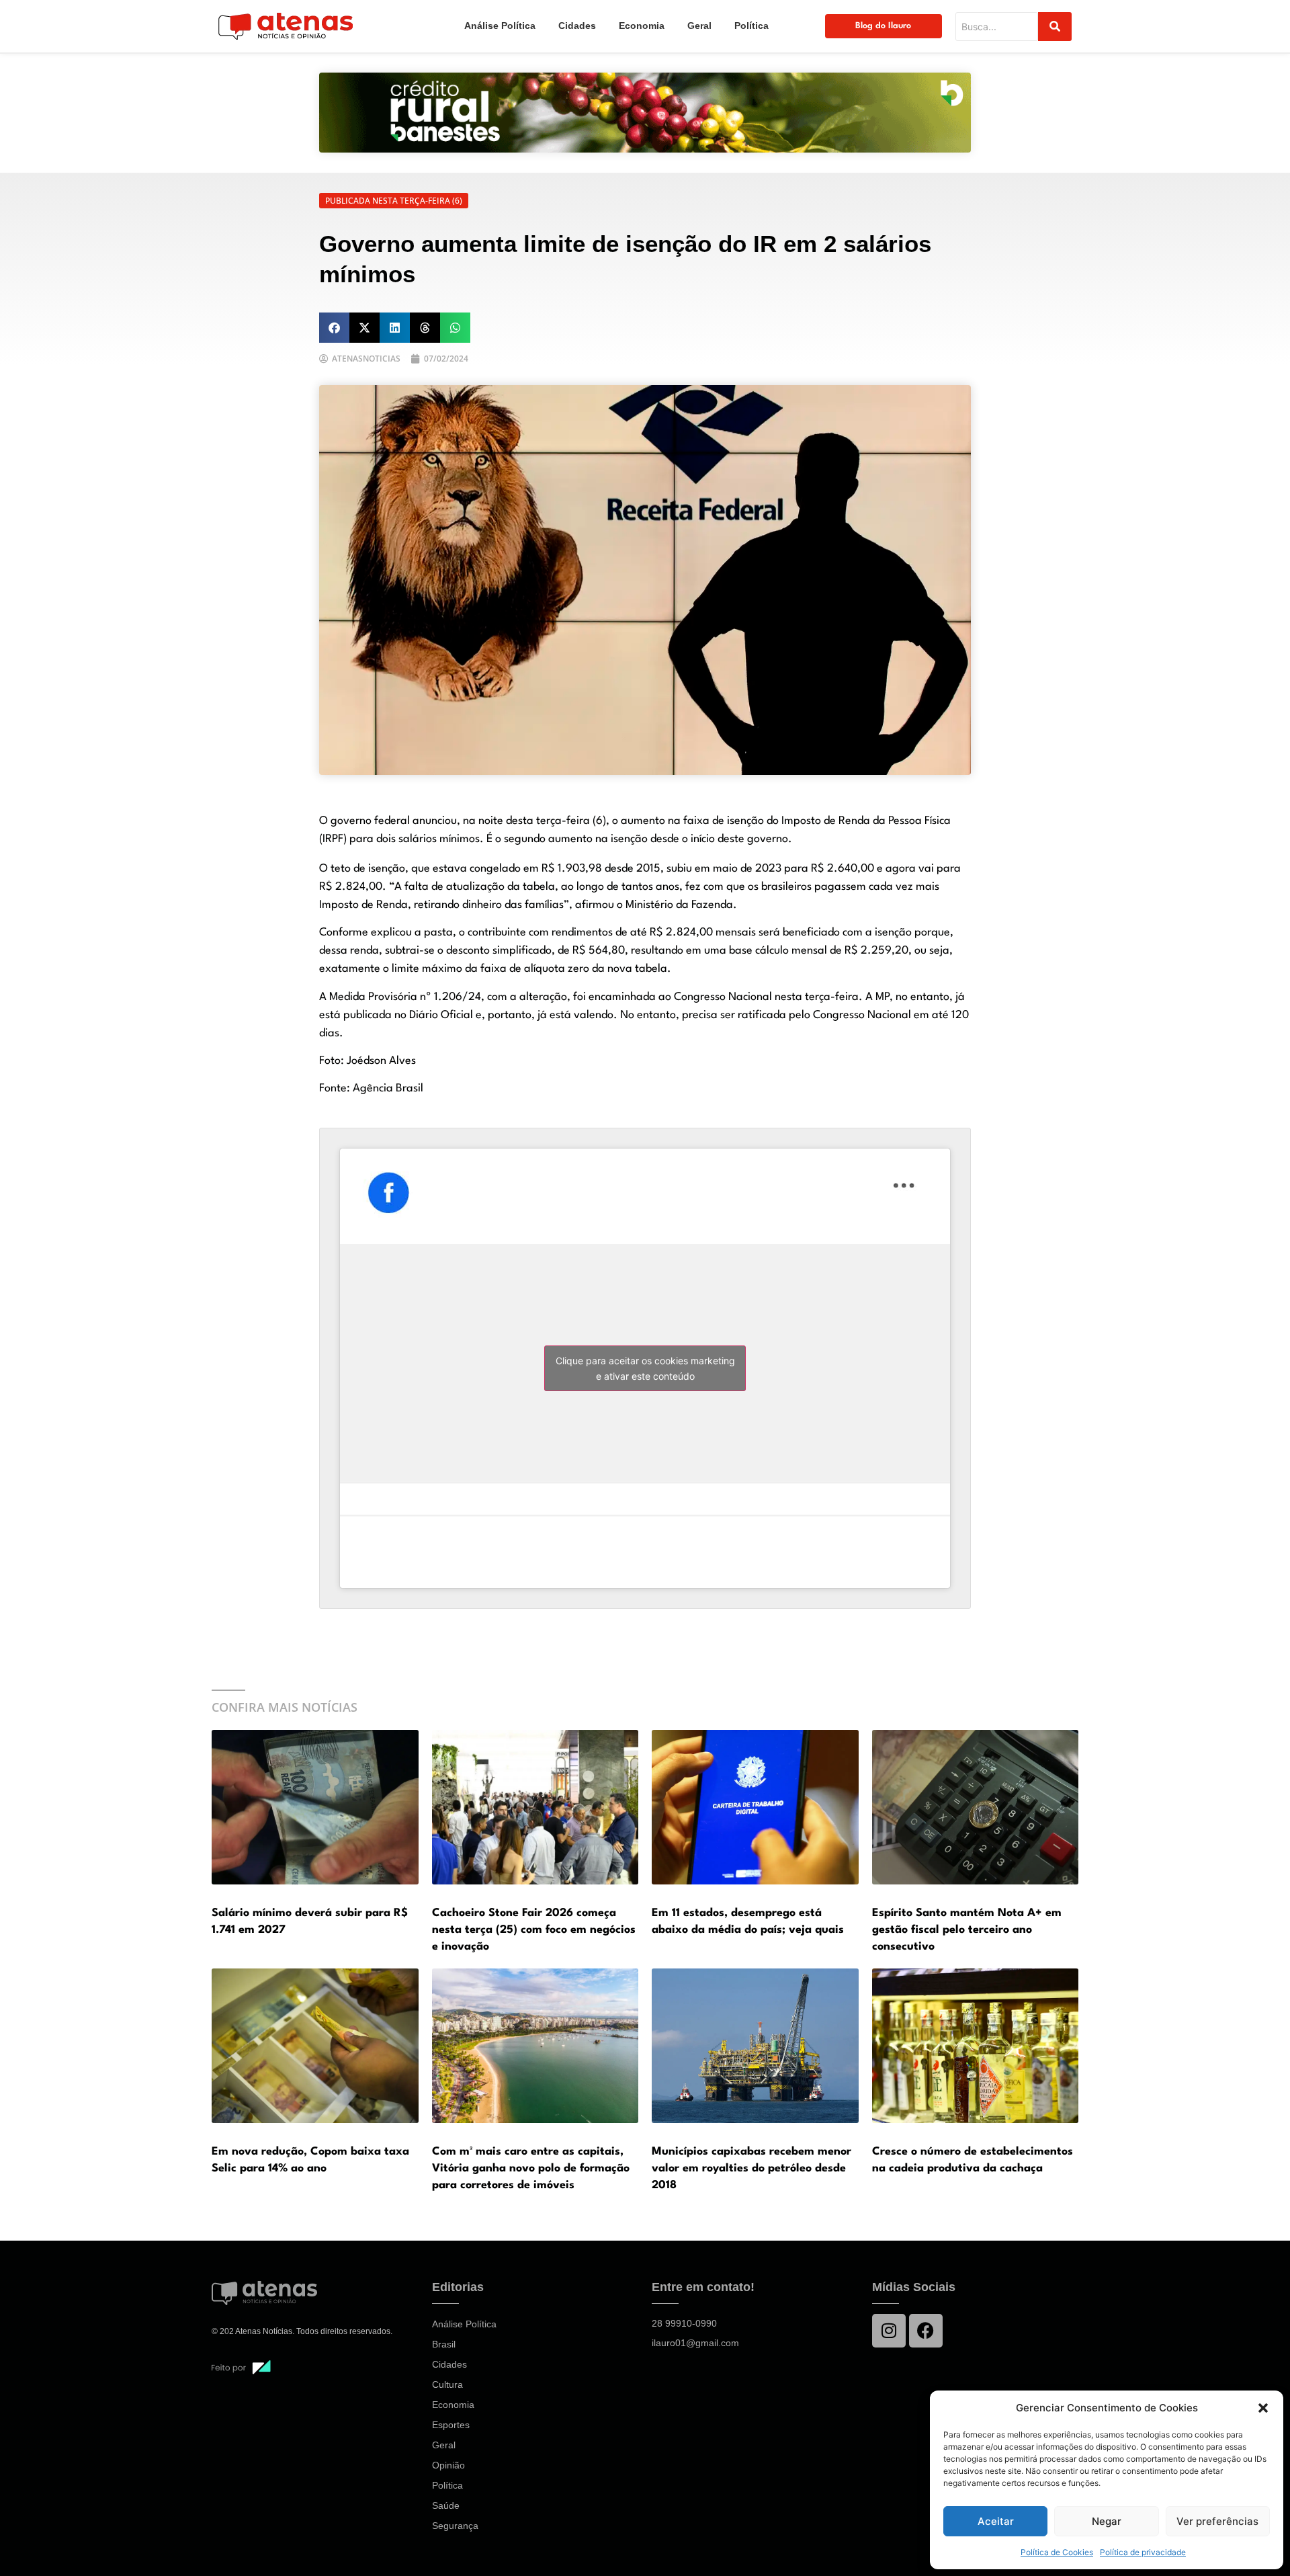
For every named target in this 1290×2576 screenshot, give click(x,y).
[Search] (1055, 27)
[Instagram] (889, 2331)
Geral (699, 26)
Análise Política (500, 26)
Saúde (446, 2505)
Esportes (451, 2425)
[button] (1263, 2408)
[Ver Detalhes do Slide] (645, 113)
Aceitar (996, 2521)
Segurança (455, 2526)
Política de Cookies (1057, 2552)
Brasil (444, 2344)
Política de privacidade (1143, 2552)
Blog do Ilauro (883, 26)
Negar (1107, 2521)
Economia (642, 26)
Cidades (577, 26)
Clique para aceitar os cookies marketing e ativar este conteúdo (645, 1368)
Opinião (448, 2465)
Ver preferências (1217, 2521)
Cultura (447, 2384)
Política (751, 26)
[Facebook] (926, 2331)
